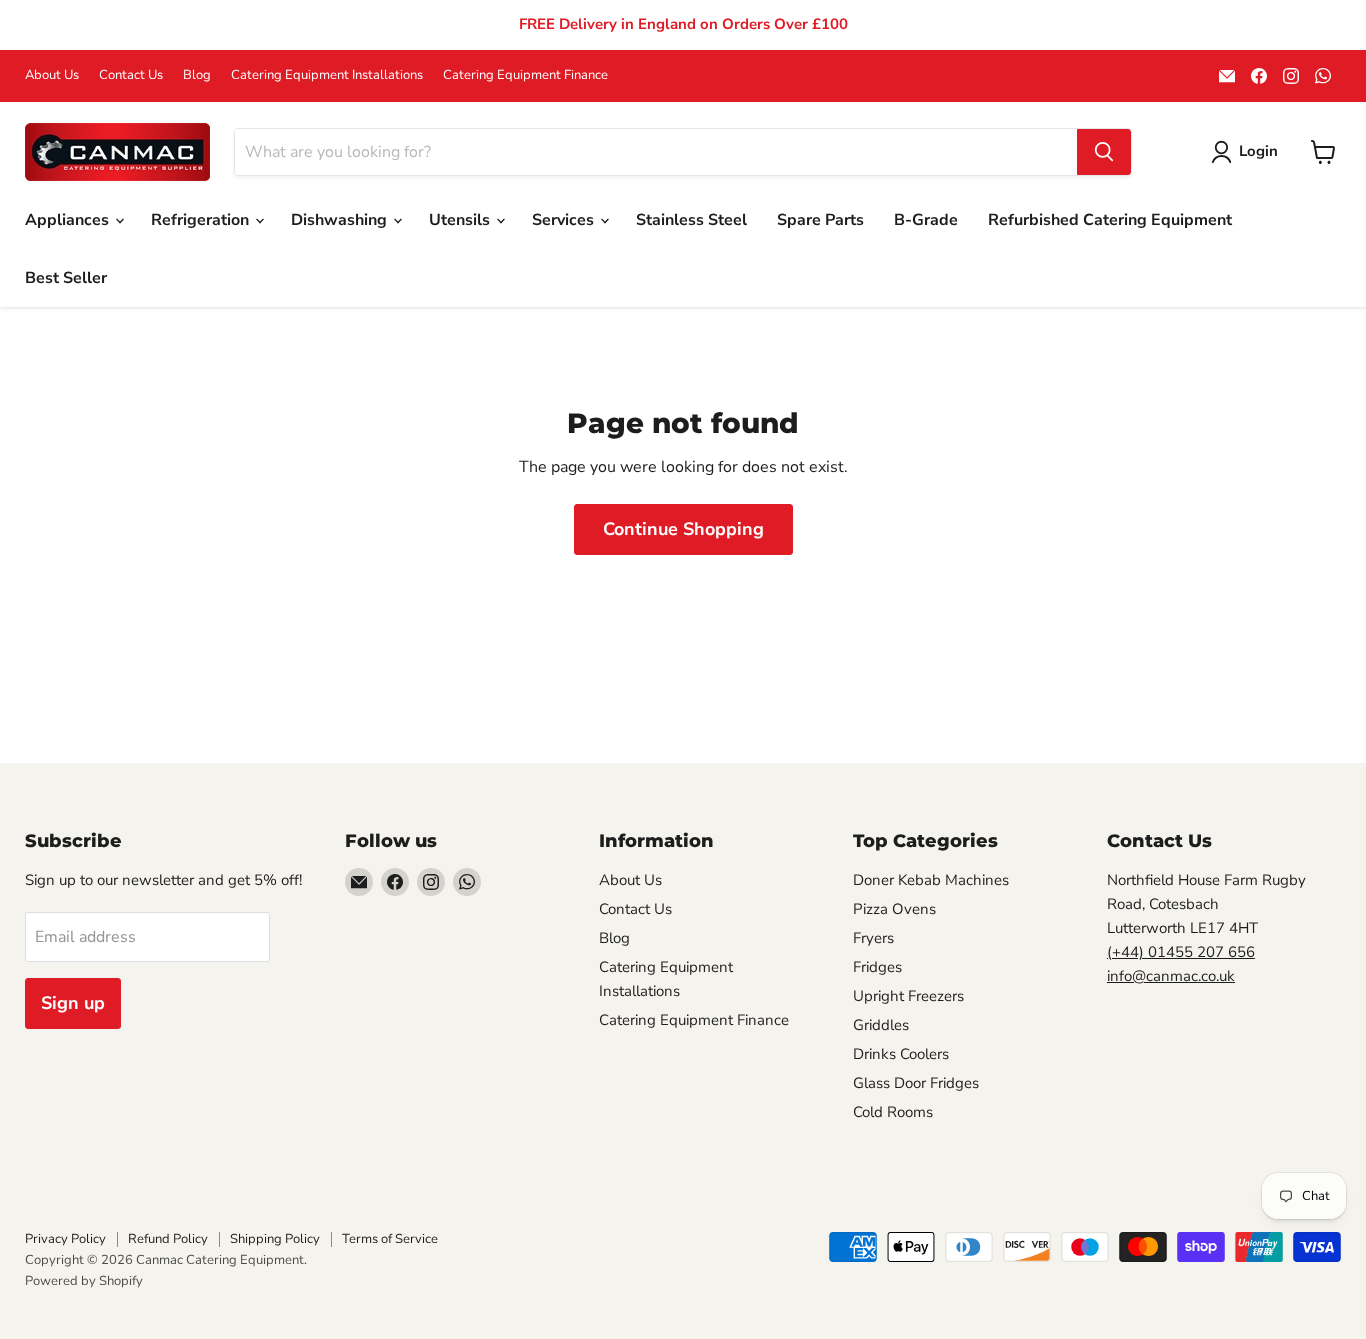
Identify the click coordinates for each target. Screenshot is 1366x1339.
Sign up (73, 1003)
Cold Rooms (893, 1112)
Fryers (873, 938)
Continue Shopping (683, 529)
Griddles (881, 1025)
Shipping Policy (275, 1239)
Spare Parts (820, 220)
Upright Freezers (908, 996)
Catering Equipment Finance (525, 75)
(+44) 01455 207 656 (1181, 952)
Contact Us (131, 75)
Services (565, 220)
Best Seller (66, 278)
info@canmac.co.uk (1171, 976)
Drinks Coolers (901, 1054)
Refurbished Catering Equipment (1110, 220)
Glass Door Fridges (916, 1083)
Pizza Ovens (894, 909)
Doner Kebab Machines (931, 880)
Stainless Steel (691, 220)
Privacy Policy (65, 1239)
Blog (197, 75)
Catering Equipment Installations (327, 75)
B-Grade (926, 220)
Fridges (877, 967)
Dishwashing (341, 220)
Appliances (69, 220)
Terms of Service (390, 1239)
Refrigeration (202, 220)
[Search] (1104, 152)
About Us (52, 75)
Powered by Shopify (84, 1281)
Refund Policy (168, 1239)
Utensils (461, 220)
